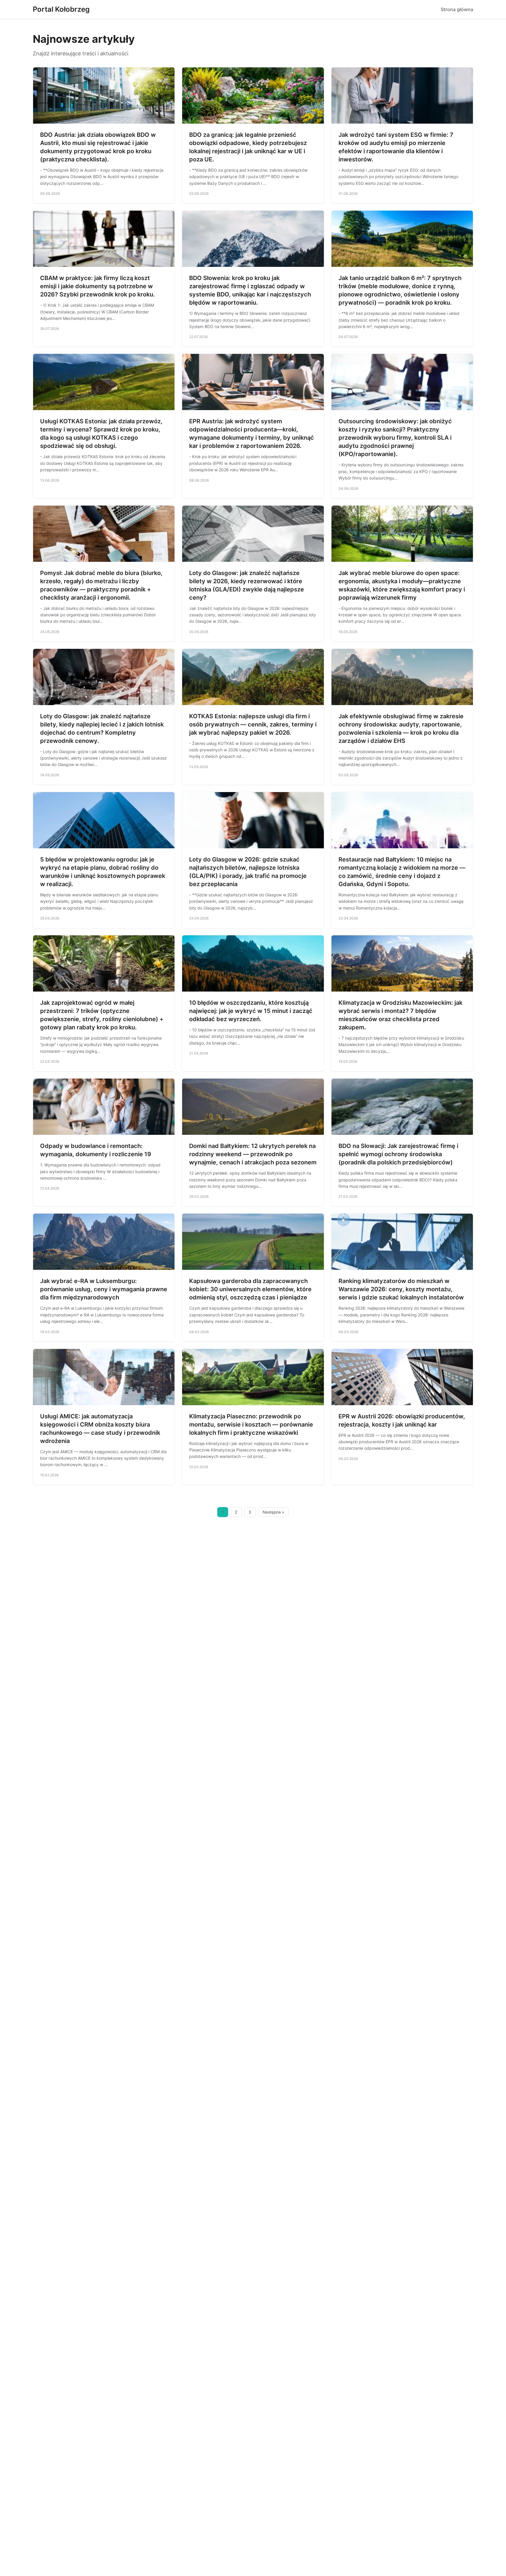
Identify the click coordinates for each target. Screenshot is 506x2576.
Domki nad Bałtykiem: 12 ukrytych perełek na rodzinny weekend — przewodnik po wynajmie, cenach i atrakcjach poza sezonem (253, 1154)
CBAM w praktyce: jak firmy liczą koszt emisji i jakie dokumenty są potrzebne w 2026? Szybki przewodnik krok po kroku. (98, 286)
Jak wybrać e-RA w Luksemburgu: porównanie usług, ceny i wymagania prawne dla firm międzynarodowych (104, 1289)
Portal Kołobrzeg (61, 9)
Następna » (273, 1512)
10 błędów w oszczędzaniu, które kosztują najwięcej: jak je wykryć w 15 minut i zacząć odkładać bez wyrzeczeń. (251, 1011)
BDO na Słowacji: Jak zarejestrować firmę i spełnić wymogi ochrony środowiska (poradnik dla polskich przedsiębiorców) (398, 1154)
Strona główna (457, 9)
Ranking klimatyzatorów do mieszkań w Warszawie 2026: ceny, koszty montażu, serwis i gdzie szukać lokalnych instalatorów (401, 1289)
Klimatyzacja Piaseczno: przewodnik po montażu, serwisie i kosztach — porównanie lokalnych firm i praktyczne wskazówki (251, 1425)
